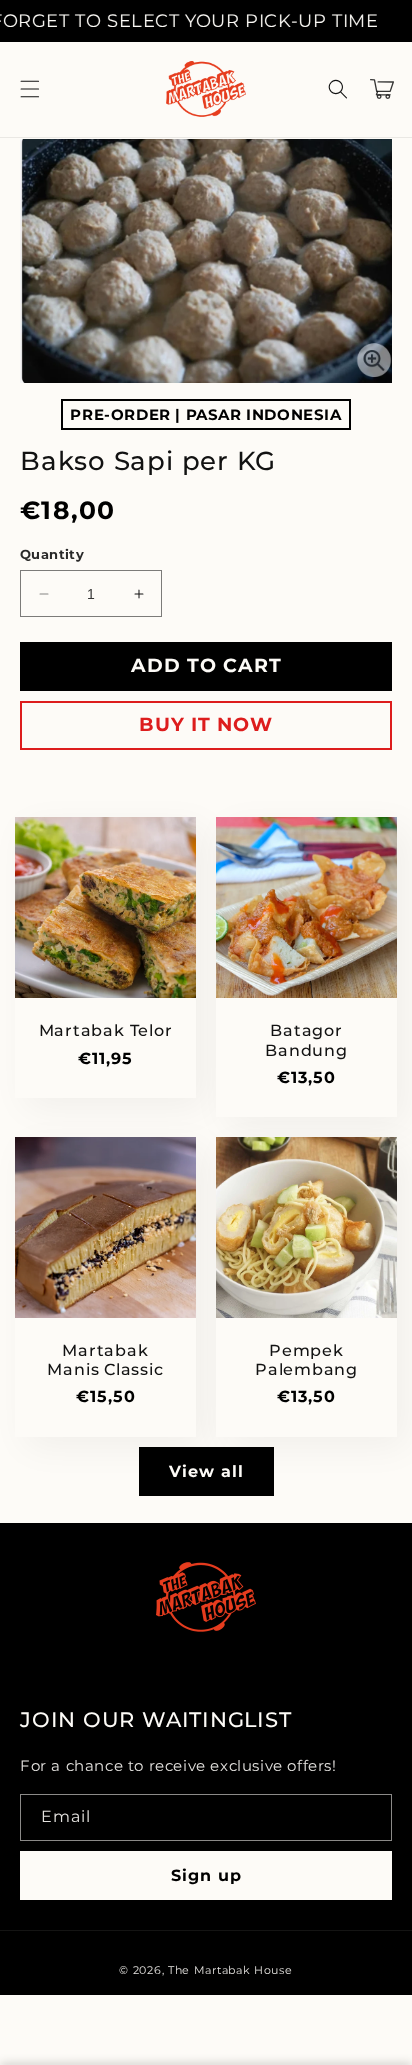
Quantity (52, 554)
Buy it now (206, 724)
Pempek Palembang (306, 1360)
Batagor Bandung (306, 1040)
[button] (30, 89)
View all (206, 1471)
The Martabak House (230, 1970)
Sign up (206, 1875)
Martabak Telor (106, 1030)
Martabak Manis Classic (105, 1360)
